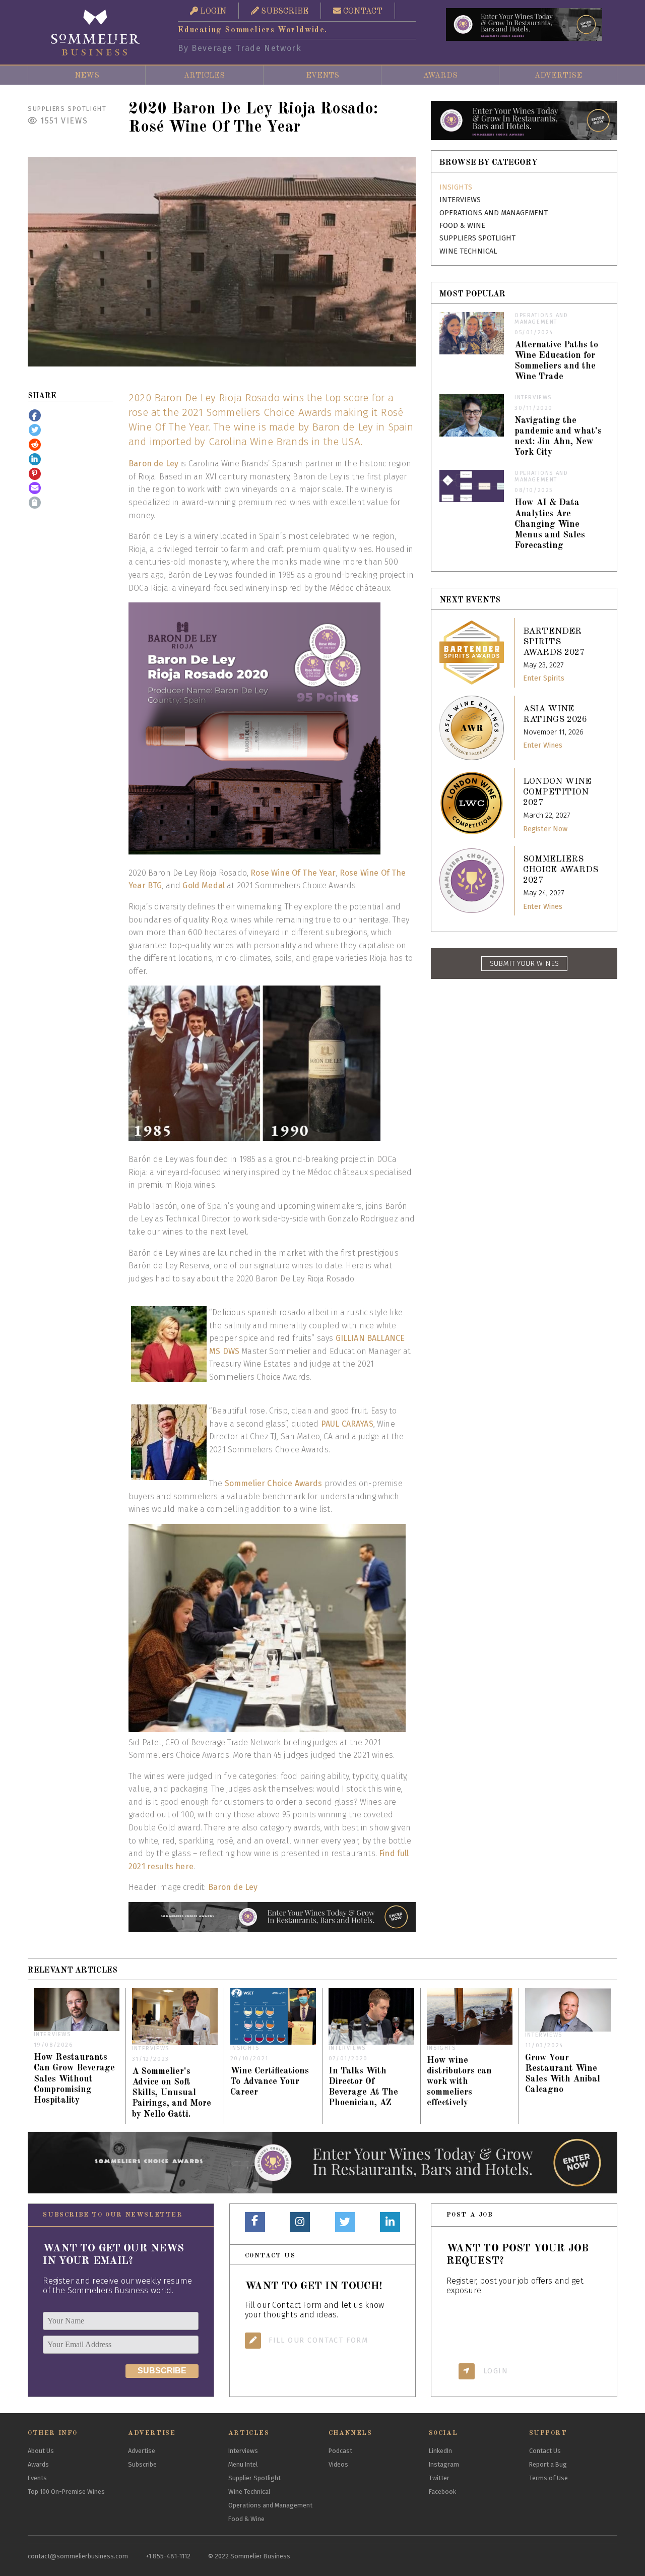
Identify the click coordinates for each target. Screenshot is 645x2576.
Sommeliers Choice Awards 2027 (561, 870)
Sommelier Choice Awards (274, 1483)
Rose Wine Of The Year (293, 873)
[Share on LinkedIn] (35, 459)
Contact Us (545, 2451)
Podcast (340, 2451)
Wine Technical (468, 251)
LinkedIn (440, 2451)
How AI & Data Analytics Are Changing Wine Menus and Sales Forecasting (550, 524)
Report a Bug (548, 2464)
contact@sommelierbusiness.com (78, 2556)
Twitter (439, 2478)
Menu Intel (243, 2464)
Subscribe (142, 2464)
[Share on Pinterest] (35, 474)
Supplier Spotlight (254, 2478)
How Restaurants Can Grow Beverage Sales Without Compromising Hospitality (74, 2079)
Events (322, 76)
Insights (456, 187)
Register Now (545, 829)
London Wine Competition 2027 (557, 792)
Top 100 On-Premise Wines (66, 2492)
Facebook (442, 2492)
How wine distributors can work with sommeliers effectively (459, 2082)
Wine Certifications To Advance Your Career (270, 2082)
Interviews (460, 200)
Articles (204, 76)
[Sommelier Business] (96, 33)
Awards (440, 76)
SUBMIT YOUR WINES (524, 964)
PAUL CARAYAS (347, 1424)
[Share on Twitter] (35, 430)
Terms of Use (549, 2478)
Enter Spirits (544, 678)
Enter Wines (543, 745)
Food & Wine (462, 226)
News (87, 76)
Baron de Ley (153, 464)
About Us (41, 2451)
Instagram (444, 2464)
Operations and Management (494, 213)
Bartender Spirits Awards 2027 (554, 642)
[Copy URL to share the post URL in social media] (35, 503)
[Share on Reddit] (35, 445)
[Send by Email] (35, 488)
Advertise (558, 76)
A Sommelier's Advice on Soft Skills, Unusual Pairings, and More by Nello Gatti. (172, 2093)
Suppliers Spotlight (67, 109)
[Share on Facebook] (35, 415)
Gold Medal (204, 885)
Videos (338, 2464)
